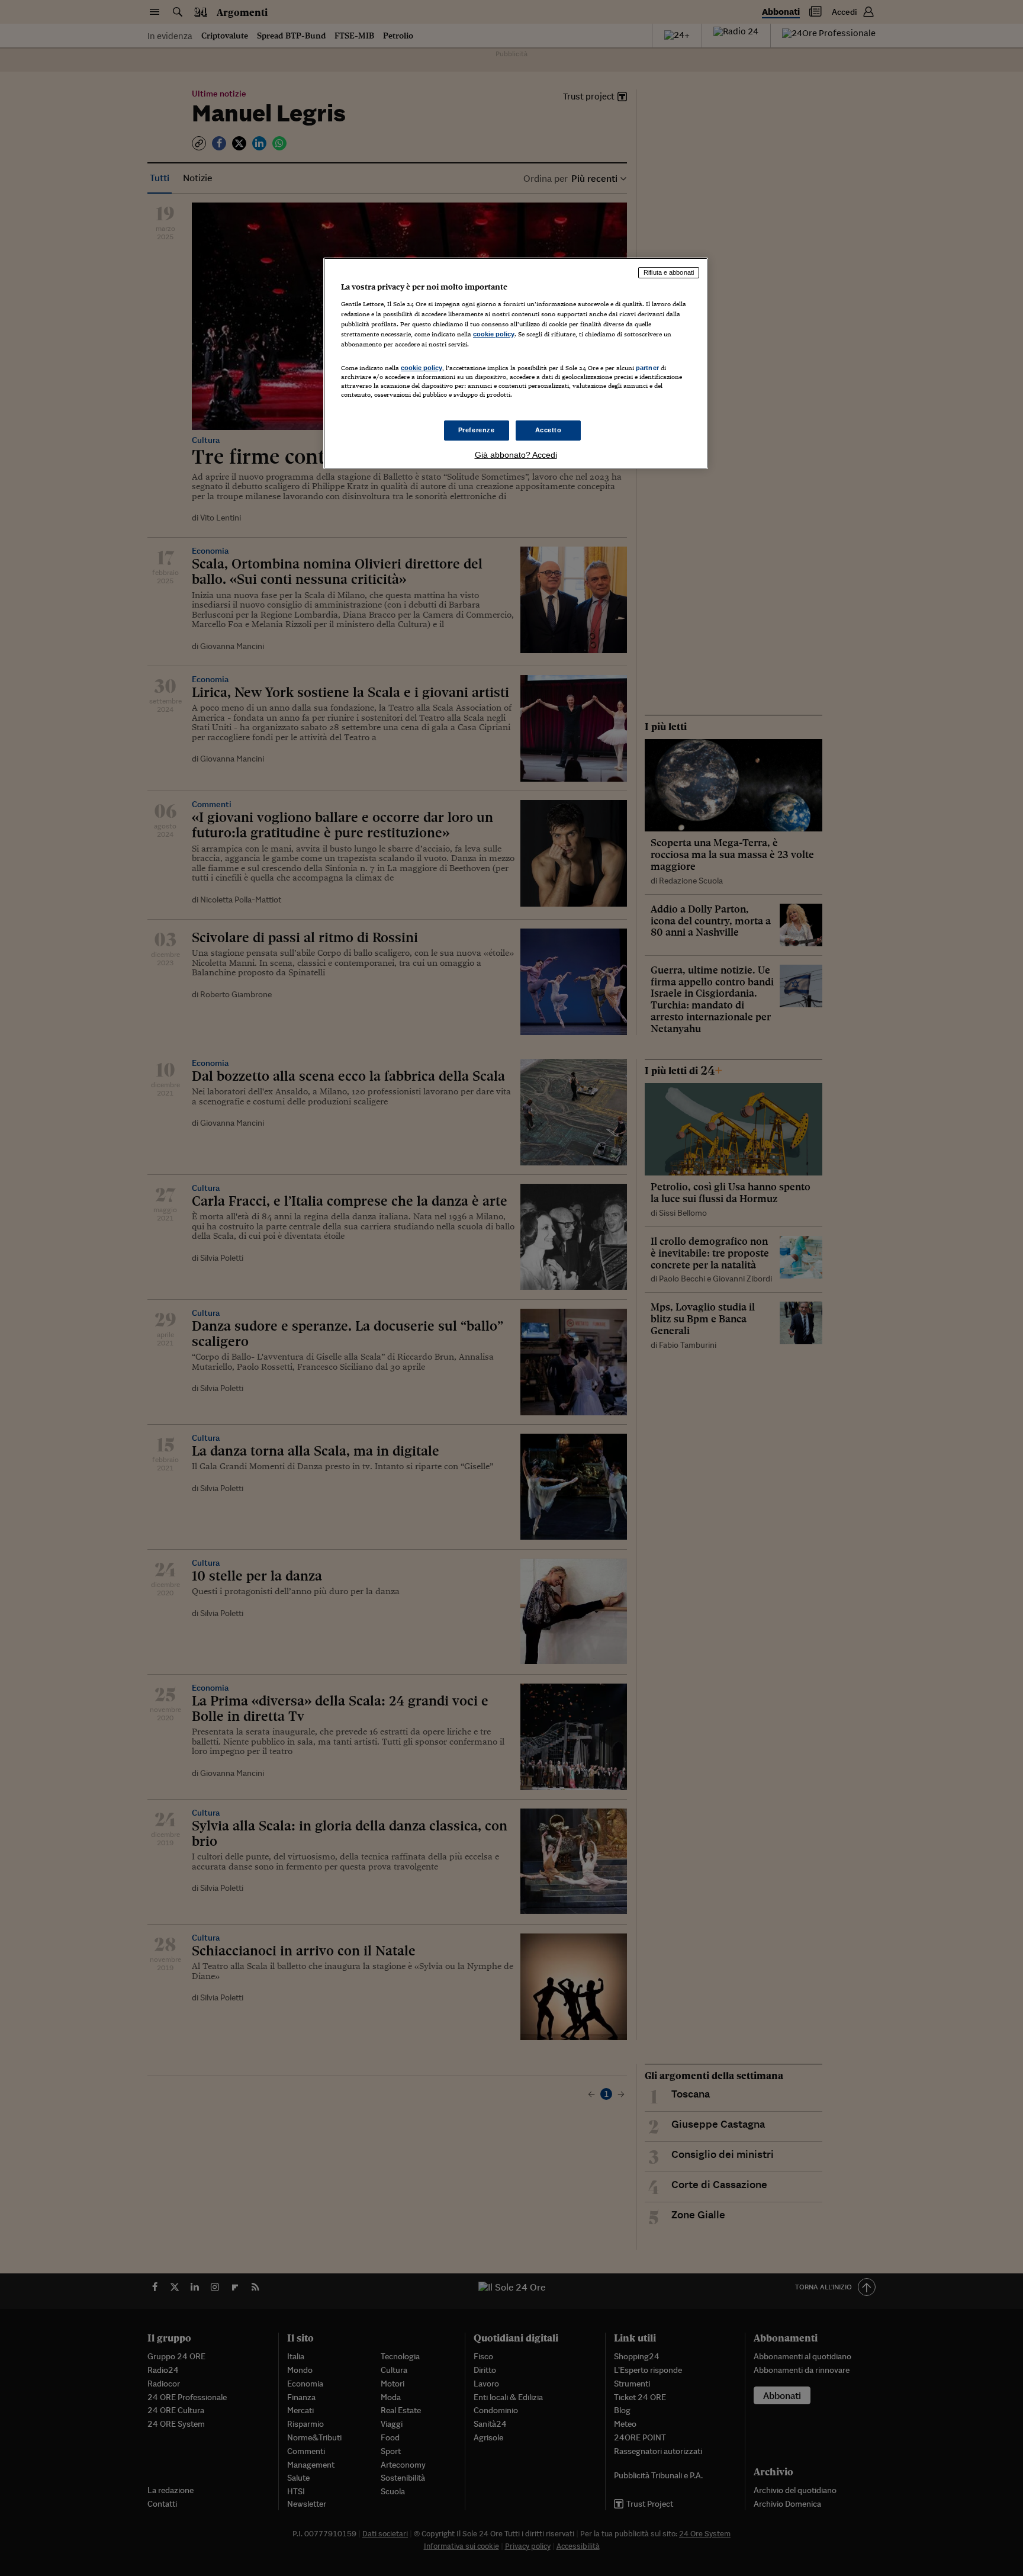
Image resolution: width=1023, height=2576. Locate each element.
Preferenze (477, 430)
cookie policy (494, 334)
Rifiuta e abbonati (669, 272)
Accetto (549, 430)
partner (647, 368)
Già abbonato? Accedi (516, 455)
